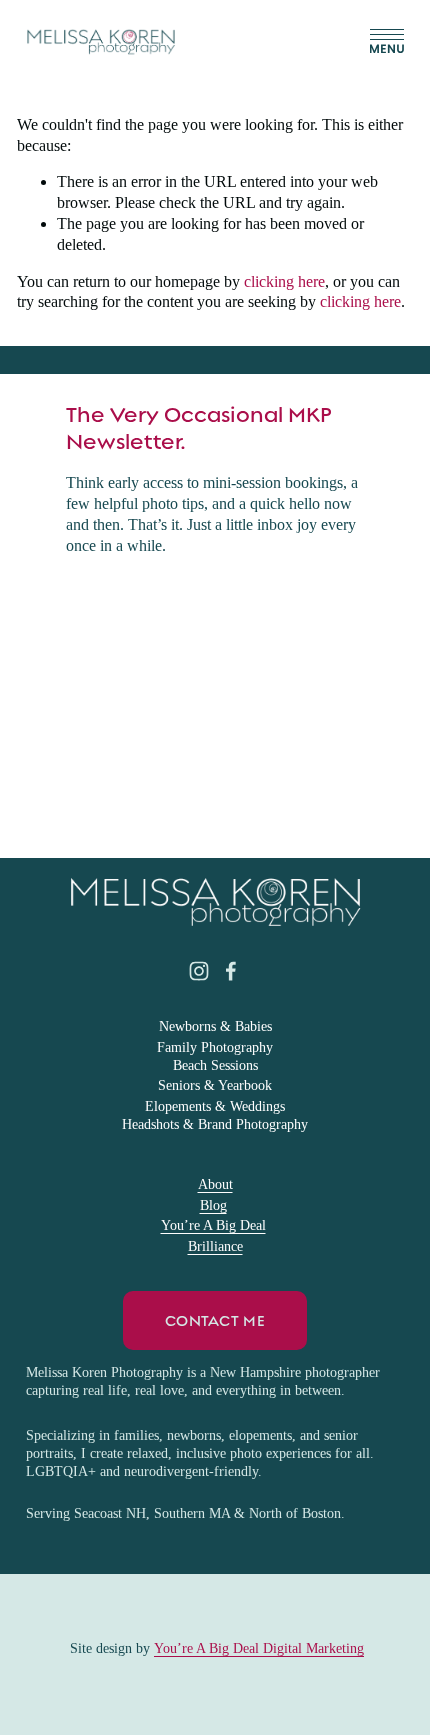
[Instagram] (199, 971)
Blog (213, 1205)
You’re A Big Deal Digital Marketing (259, 1648)
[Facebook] (231, 971)
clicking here (284, 281)
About (215, 1184)
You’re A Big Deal (213, 1225)
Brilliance (215, 1246)
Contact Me (215, 1321)
